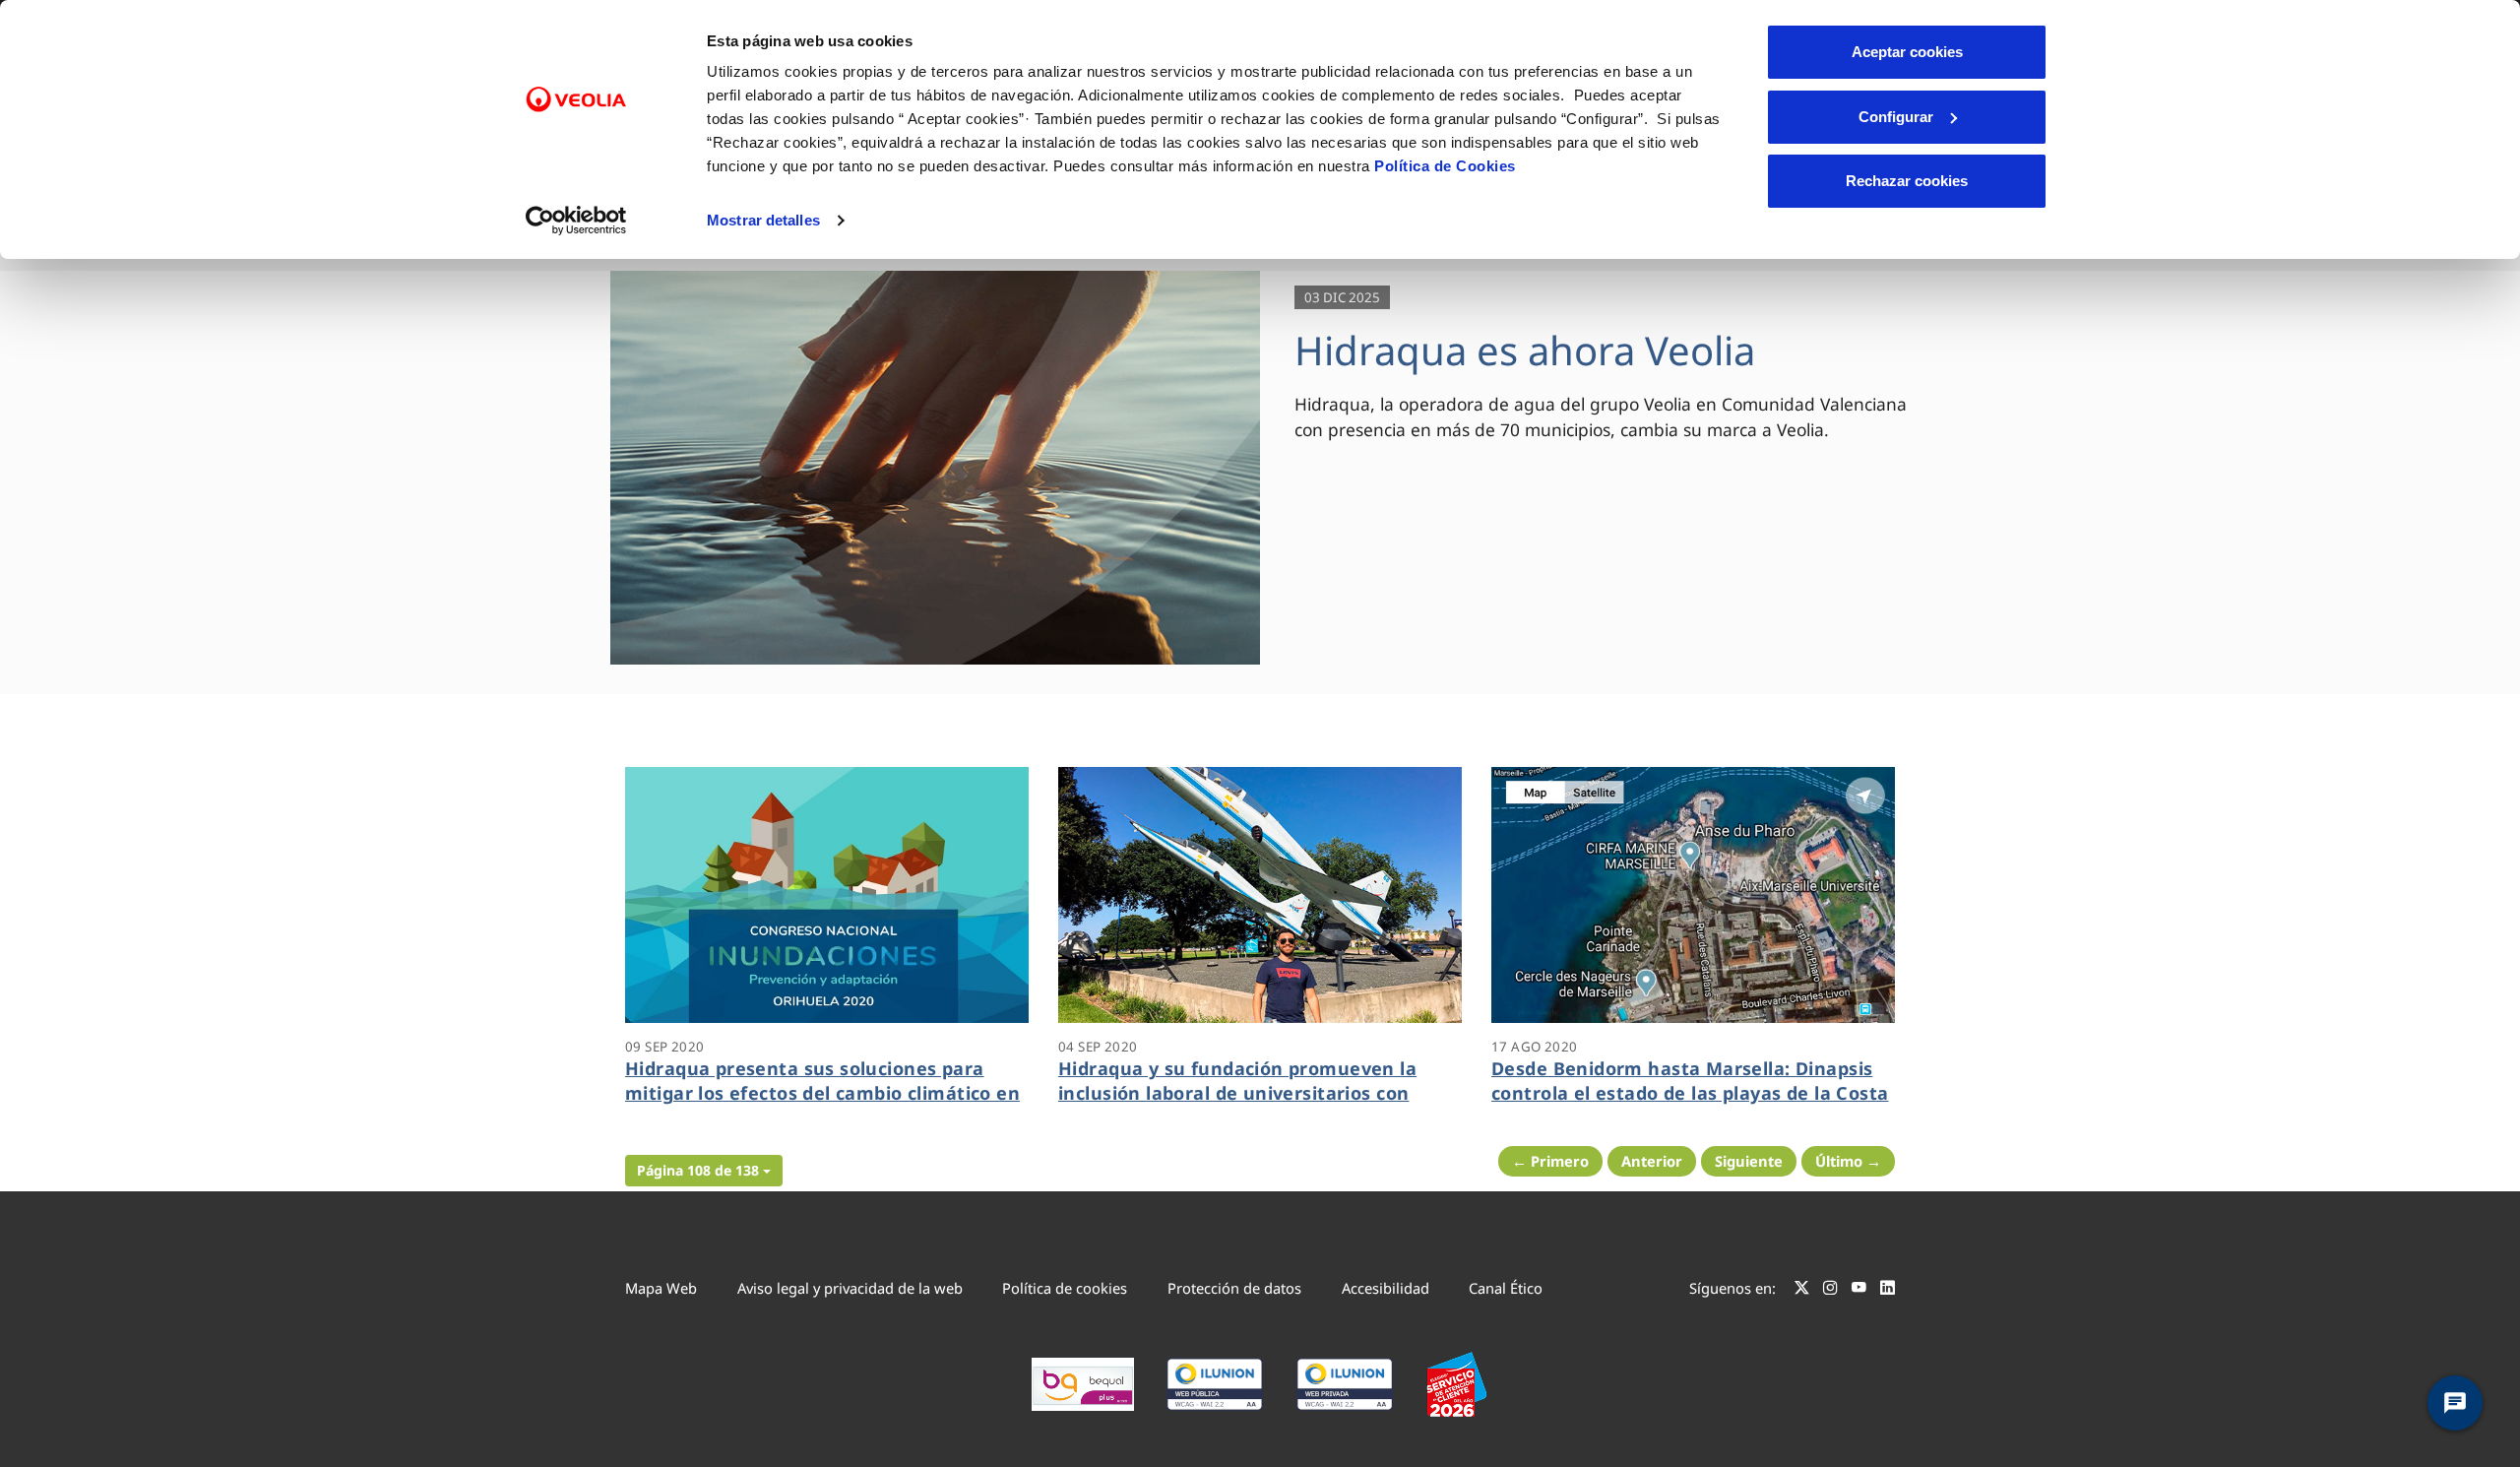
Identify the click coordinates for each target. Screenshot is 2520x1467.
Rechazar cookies (1907, 181)
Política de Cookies (1445, 166)
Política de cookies (1065, 1288)
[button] (704, 1171)
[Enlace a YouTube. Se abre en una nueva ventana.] (1859, 1291)
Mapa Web (661, 1288)
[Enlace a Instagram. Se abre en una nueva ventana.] (1830, 1291)
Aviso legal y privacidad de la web (850, 1288)
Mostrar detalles (763, 220)
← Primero (1550, 1161)
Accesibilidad (1386, 1288)
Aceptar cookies (1907, 52)
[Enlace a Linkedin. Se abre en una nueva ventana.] (1888, 1291)
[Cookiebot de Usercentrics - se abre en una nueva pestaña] (576, 221)
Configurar (1896, 117)
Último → (1848, 1161)
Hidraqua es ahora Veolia (1525, 350)
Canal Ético (1506, 1288)
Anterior (1652, 1161)
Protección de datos (1234, 1288)
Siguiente (1749, 1161)
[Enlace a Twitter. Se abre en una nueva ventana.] (1802, 1291)
